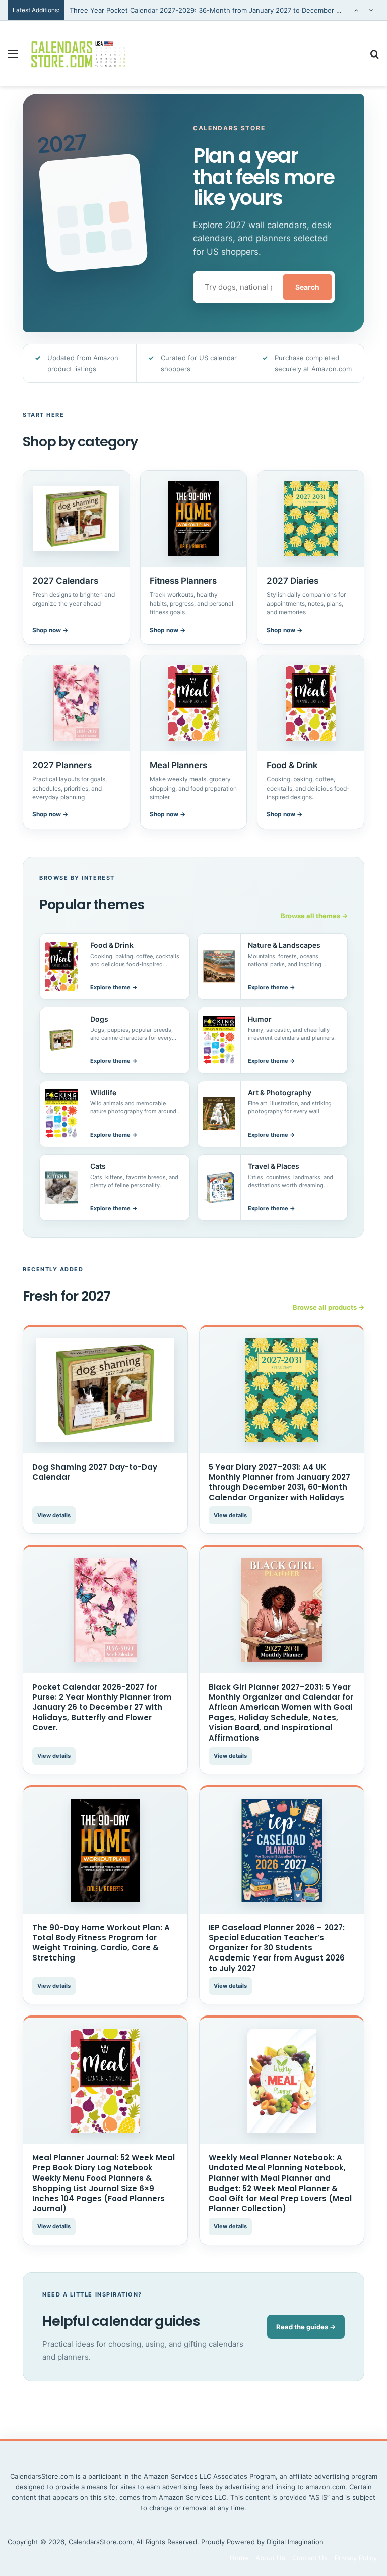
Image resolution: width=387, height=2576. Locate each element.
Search (307, 287)
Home (239, 2558)
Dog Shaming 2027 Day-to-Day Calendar (95, 1472)
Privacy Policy (356, 2558)
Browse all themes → (314, 916)
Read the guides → (306, 2327)
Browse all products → (329, 1307)
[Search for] (374, 57)
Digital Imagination (295, 2542)
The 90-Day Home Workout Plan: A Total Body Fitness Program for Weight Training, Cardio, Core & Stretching (101, 1943)
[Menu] (13, 57)
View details (54, 1515)
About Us (270, 2558)
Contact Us (310, 2558)
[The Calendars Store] (79, 53)
